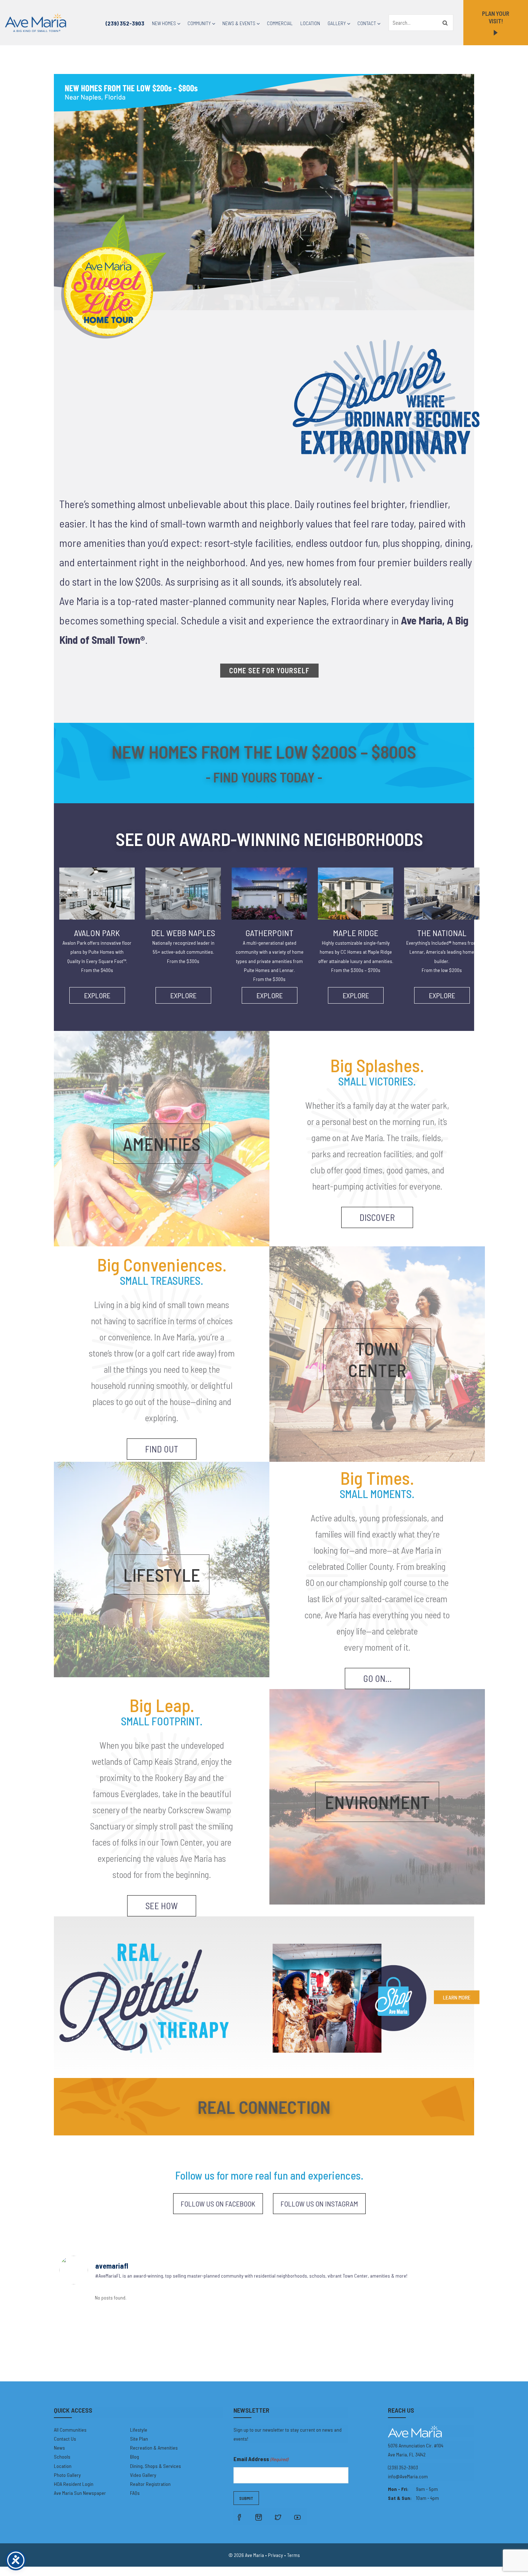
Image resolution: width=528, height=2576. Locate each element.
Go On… (377, 1678)
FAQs (135, 2493)
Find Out (162, 1449)
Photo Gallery (67, 2475)
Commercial (280, 23)
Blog (135, 2457)
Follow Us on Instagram (319, 2204)
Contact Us (65, 2439)
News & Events (239, 23)
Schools (62, 2457)
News (59, 2448)
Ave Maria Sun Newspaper (80, 2493)
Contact (367, 23)
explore (97, 995)
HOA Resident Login (74, 2484)
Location (310, 23)
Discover (377, 1217)
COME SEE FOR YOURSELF (269, 670)
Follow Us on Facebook (218, 2204)
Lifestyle (139, 2430)
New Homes (164, 23)
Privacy (275, 2555)
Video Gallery (143, 2475)
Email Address (261, 2459)
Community (199, 23)
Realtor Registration (150, 2484)
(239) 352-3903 (125, 23)
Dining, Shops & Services (156, 2466)
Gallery (337, 23)
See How (162, 1906)
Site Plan (139, 2439)
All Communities (70, 2430)
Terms (293, 2555)
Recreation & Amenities (154, 2448)
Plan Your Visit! (496, 17)
